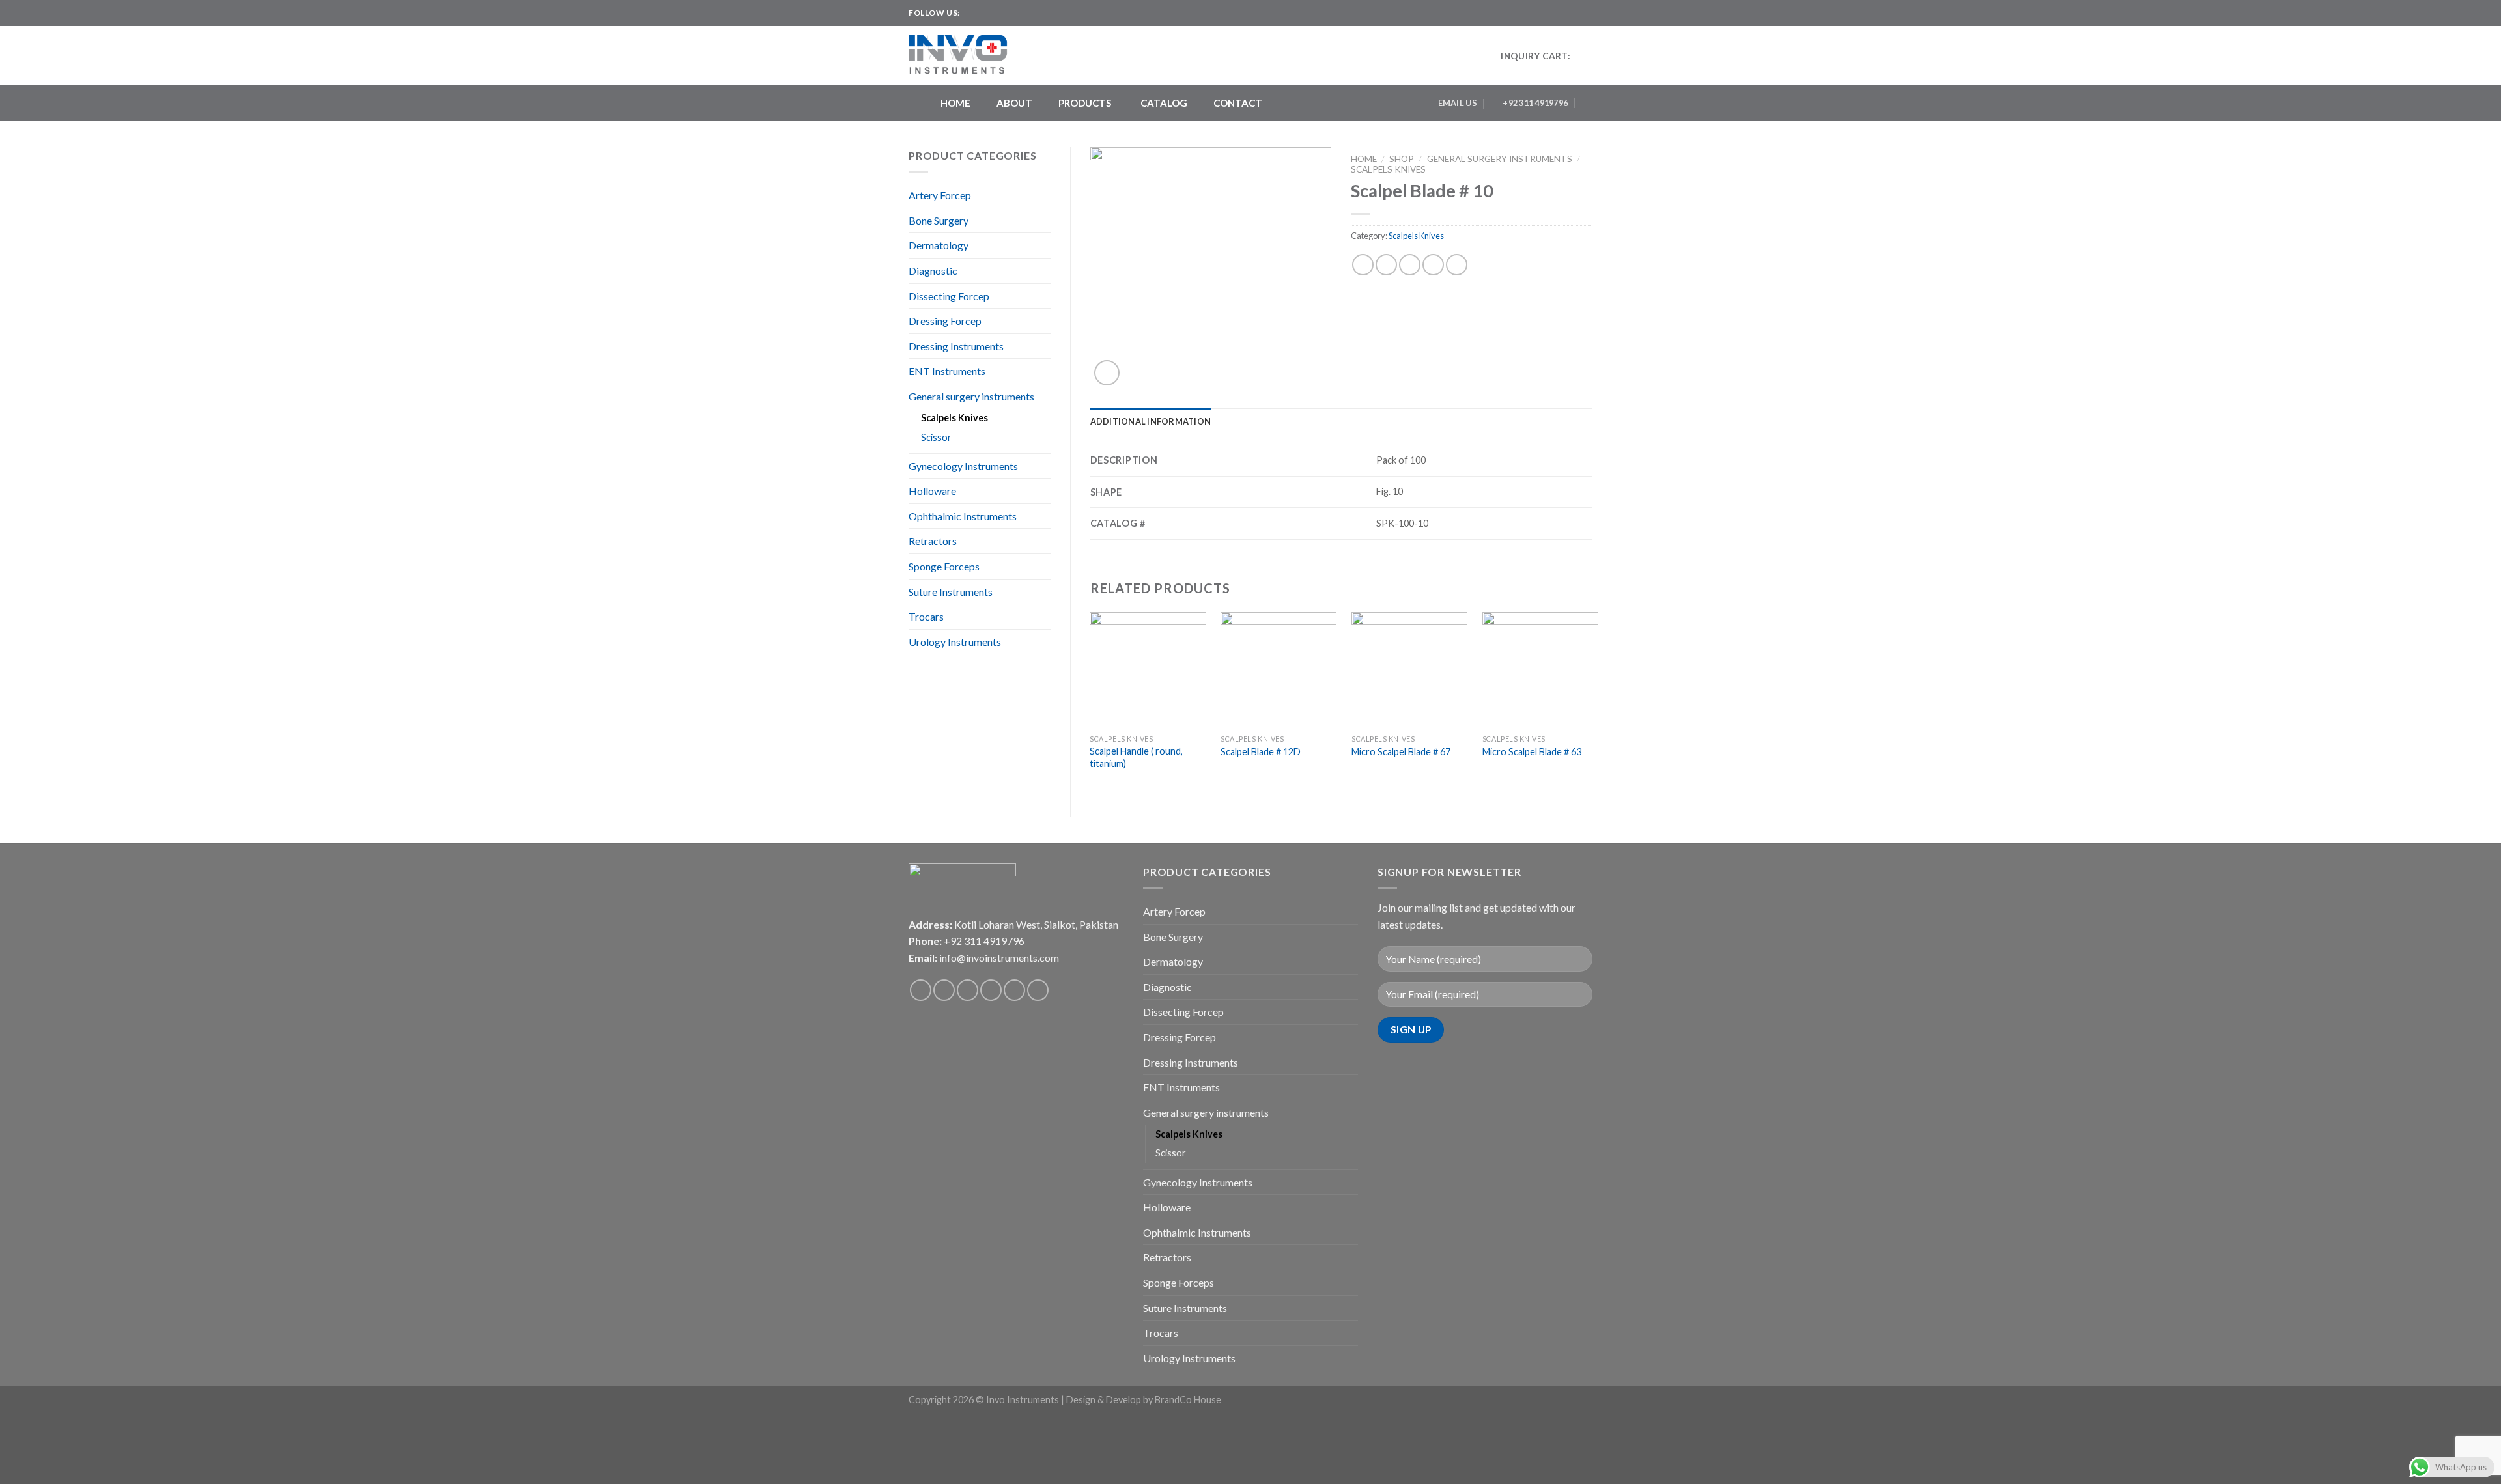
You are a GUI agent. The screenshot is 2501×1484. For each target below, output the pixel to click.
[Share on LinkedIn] (1457, 265)
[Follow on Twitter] (996, 13)
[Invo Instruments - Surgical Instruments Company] (963, 56)
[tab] (1151, 421)
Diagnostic (933, 271)
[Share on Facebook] (1363, 265)
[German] (1587, 11)
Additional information (1151, 421)
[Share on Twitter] (1386, 265)
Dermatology (939, 245)
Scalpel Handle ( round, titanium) (1136, 757)
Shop (1402, 159)
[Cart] (1586, 56)
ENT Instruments (947, 371)
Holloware (932, 491)
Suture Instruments (951, 592)
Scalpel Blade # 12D (1261, 752)
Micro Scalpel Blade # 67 (1401, 752)
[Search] (1588, 103)
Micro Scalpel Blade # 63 (1532, 752)
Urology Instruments (955, 642)
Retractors (933, 541)
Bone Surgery (939, 220)
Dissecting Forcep (949, 296)
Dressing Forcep (945, 321)
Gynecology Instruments (963, 466)
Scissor (936, 437)
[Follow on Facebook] (971, 13)
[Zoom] (1107, 373)
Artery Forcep (940, 195)
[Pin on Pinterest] (1433, 265)
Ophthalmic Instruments (963, 516)
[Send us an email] (1008, 13)
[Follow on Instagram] (983, 13)
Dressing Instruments (956, 346)
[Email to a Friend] (1410, 265)
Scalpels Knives (954, 418)
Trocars (926, 616)
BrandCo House (1188, 1400)
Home (1364, 159)
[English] (1561, 11)
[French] (1574, 11)
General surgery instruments (971, 396)
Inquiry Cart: (1535, 56)
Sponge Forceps (944, 566)
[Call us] (1014, 990)
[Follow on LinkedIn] (1021, 13)
